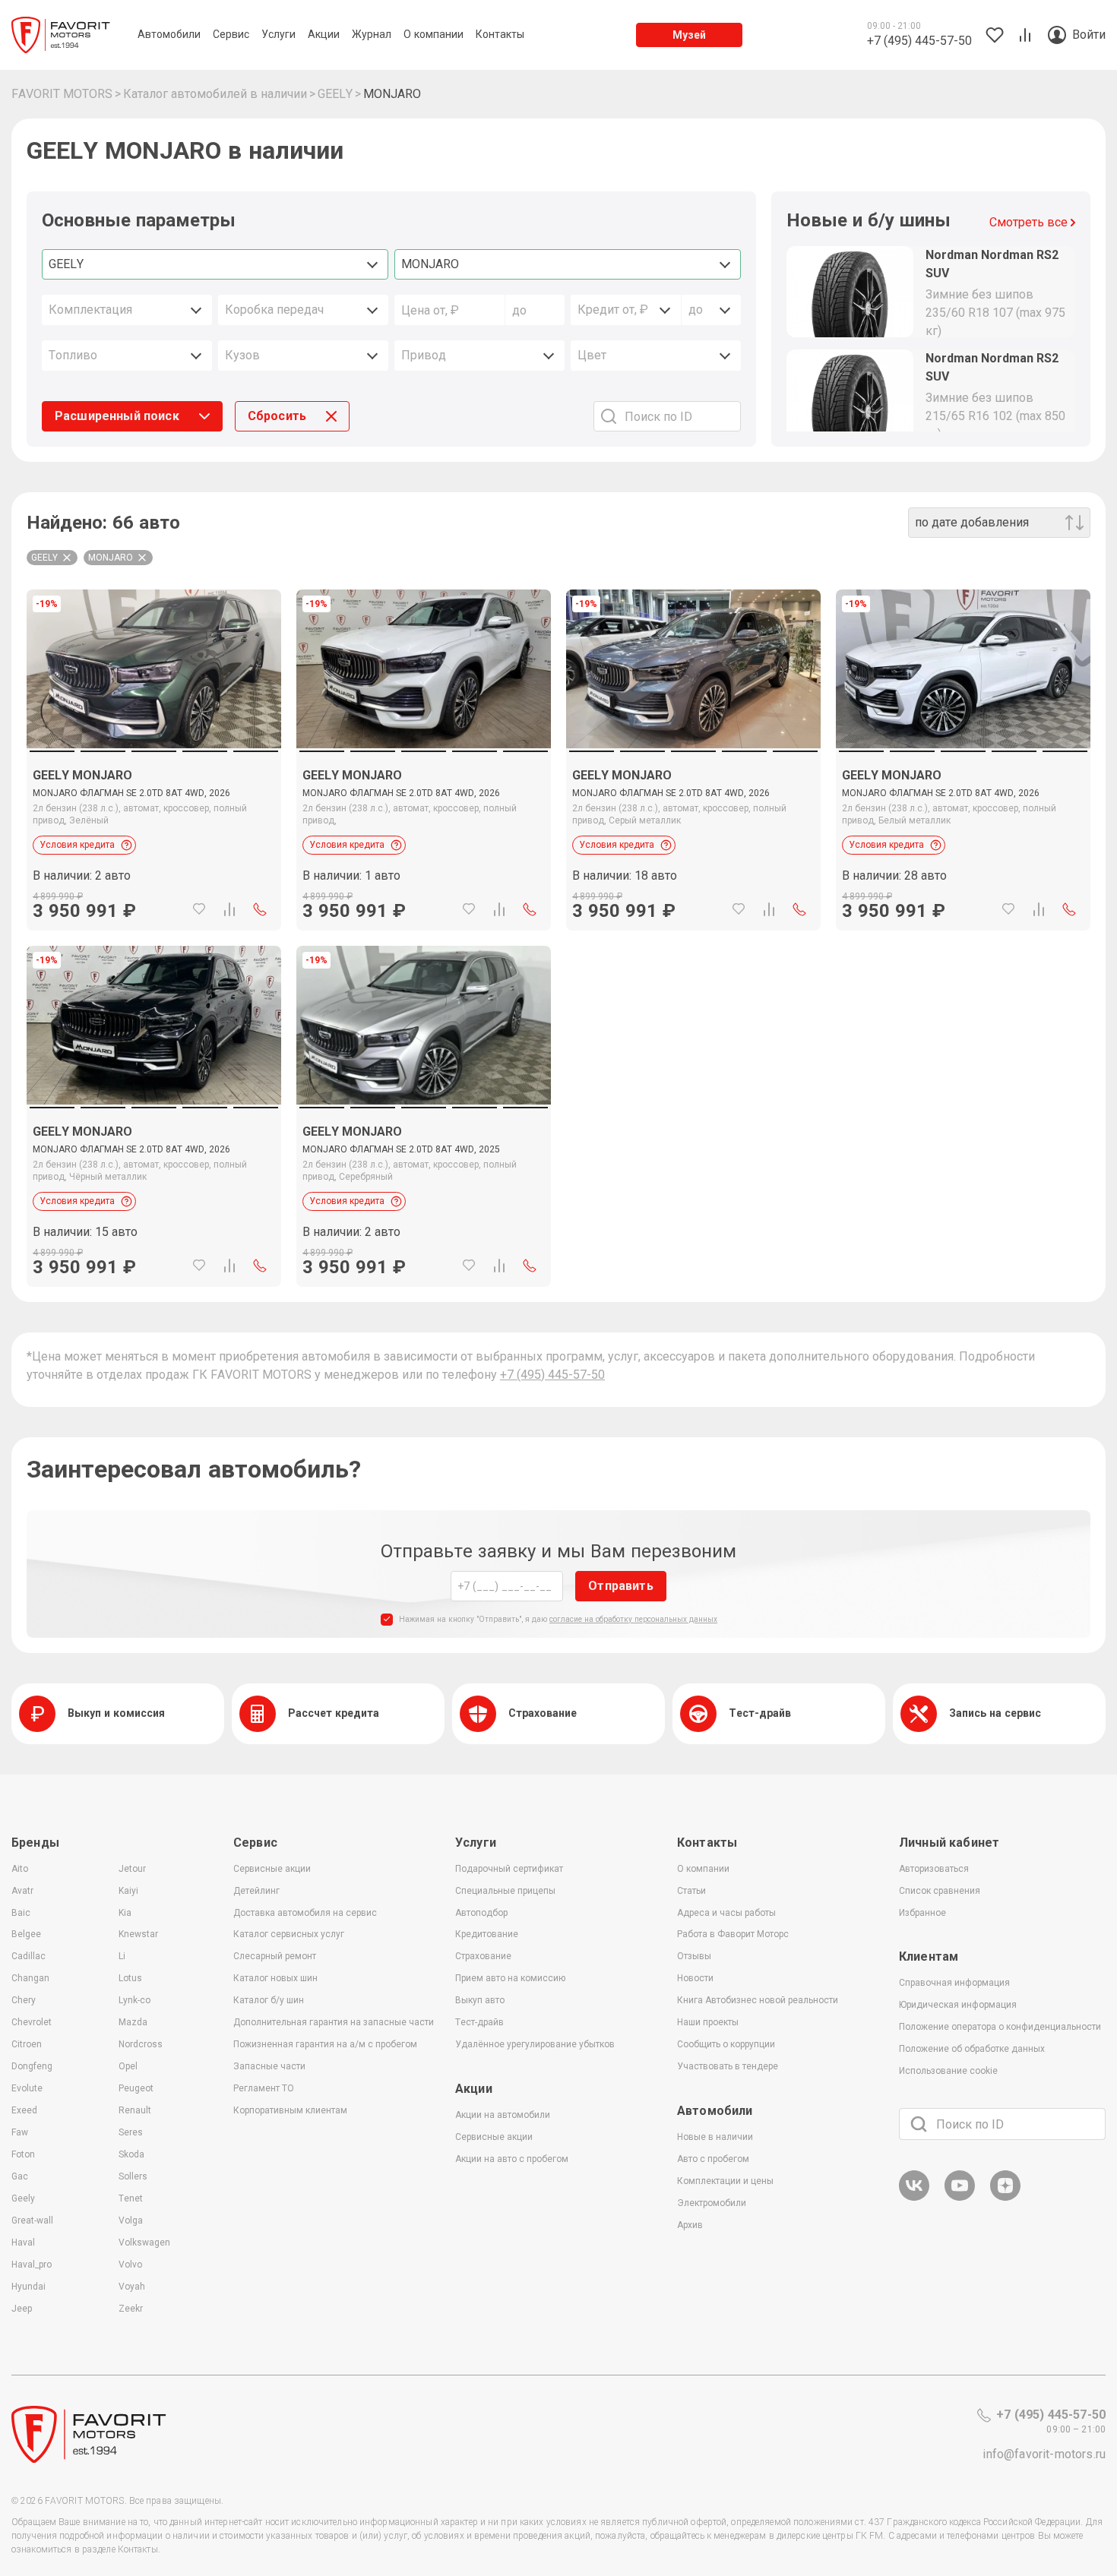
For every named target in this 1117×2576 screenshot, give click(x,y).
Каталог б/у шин (269, 2000)
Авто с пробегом (713, 2159)
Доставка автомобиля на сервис (305, 1913)
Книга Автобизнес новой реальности (758, 2000)
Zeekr (131, 2309)
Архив (690, 2225)
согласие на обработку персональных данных (633, 1619)
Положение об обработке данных (972, 2049)
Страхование (483, 1956)
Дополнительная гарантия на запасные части (334, 2022)
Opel (128, 2066)
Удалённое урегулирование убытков (535, 2044)
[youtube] (960, 2198)
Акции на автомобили (503, 2115)
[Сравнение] (229, 909)
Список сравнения (940, 1891)
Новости (695, 1978)
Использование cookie (948, 2071)
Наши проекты (708, 2022)
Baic (21, 1913)
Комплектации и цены (725, 2181)
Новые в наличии (715, 2137)
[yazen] (1005, 2198)
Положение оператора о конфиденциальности (1000, 2027)
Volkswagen (144, 2243)
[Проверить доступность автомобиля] (260, 909)
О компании (703, 1869)
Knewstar (138, 1934)
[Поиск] (919, 2124)
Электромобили (712, 2203)
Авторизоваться (934, 1869)
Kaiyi (128, 1891)
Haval (23, 2243)
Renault (135, 2110)
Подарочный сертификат (509, 1869)
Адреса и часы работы (726, 1913)
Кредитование (487, 1934)
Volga (131, 2220)
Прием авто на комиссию (510, 1978)
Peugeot (136, 2088)
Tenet (131, 2198)
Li (122, 1956)
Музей (690, 35)
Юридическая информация (958, 2005)
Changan (30, 1978)
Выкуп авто (480, 2000)
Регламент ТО (264, 2088)
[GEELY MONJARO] (154, 839)
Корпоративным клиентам (290, 2110)
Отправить (620, 1586)
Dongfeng (32, 2066)
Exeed (24, 2110)
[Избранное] (199, 909)
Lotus (130, 1978)
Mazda (133, 2022)
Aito (20, 1869)
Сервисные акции (272, 1869)
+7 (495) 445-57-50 (552, 1375)
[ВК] (914, 2198)
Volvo (130, 2265)
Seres (131, 2132)
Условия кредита (77, 845)
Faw (20, 2132)
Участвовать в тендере (728, 2066)
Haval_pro (32, 2265)
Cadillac (28, 1956)
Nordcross (141, 2044)
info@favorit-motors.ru (1044, 2454)
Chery (24, 2000)
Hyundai (28, 2287)
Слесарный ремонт (275, 1956)
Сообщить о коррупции (726, 2044)
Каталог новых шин (275, 1978)
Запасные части (269, 2066)
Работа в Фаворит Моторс (733, 1934)
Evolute (27, 2088)
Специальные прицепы (505, 1891)
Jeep (22, 2309)
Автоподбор (481, 1913)
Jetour (132, 1869)
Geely (23, 2198)
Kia (125, 1913)
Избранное (922, 1913)
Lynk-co (134, 2000)
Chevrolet (32, 2022)
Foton (23, 2154)
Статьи (691, 1891)
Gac (20, 2176)
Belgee (26, 1934)
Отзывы (694, 1956)
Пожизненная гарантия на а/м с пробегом (325, 2044)
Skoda (131, 2154)
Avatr (22, 1891)
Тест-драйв (479, 2022)
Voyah (132, 2287)
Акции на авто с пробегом (512, 2159)
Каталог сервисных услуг (289, 1934)
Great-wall (32, 2220)
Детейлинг (256, 1891)
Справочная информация (954, 1983)
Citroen (27, 2044)
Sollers (133, 2176)
